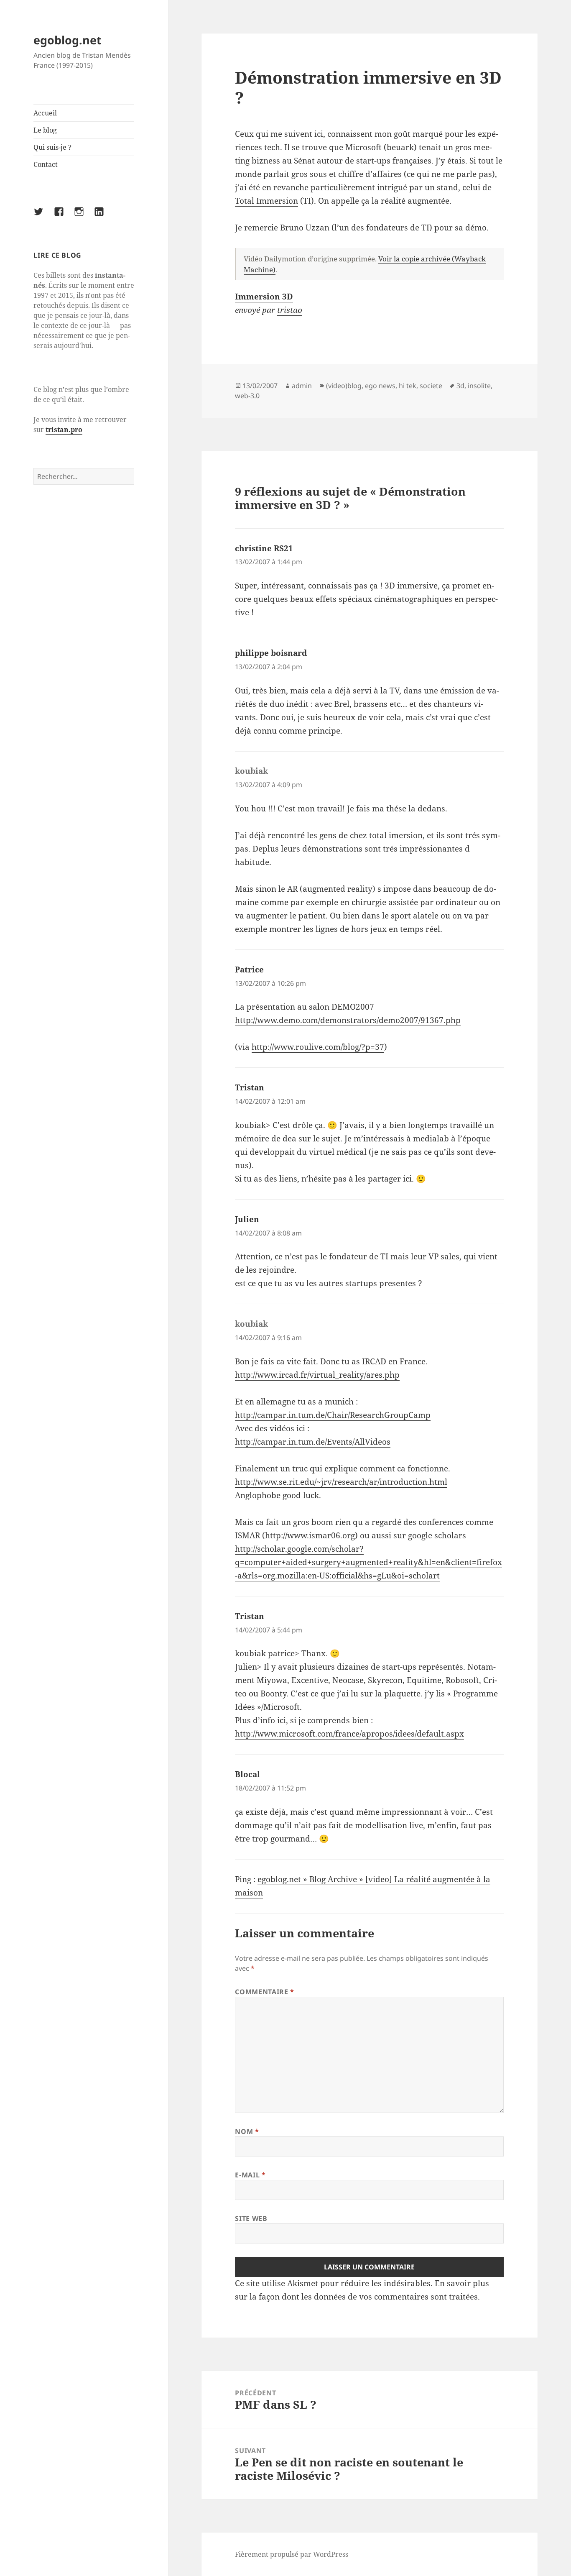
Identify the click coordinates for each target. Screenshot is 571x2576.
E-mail (250, 2175)
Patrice (249, 970)
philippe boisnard (271, 653)
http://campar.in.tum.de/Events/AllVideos (313, 1442)
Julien (247, 1219)
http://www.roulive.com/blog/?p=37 (318, 1047)
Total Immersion (266, 201)
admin (302, 386)
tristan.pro (64, 430)
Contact (46, 164)
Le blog (45, 130)
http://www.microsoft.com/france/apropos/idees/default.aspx (349, 1734)
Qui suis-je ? (52, 147)
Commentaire (264, 1992)
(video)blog (344, 386)
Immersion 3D (264, 297)
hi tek (408, 386)
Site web (251, 2218)
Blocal (247, 1774)
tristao (290, 310)
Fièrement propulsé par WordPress (292, 2554)
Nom (247, 2131)
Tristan (250, 1087)
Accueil (45, 113)
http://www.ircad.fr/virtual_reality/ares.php (317, 1375)
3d (460, 386)
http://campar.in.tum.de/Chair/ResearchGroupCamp (333, 1415)
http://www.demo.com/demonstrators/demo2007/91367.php (348, 1020)
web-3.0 (247, 396)
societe (431, 386)
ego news (380, 386)
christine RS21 (264, 548)
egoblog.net (68, 40)
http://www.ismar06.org (310, 1535)
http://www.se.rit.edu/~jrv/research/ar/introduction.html (341, 1482)
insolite (479, 386)
